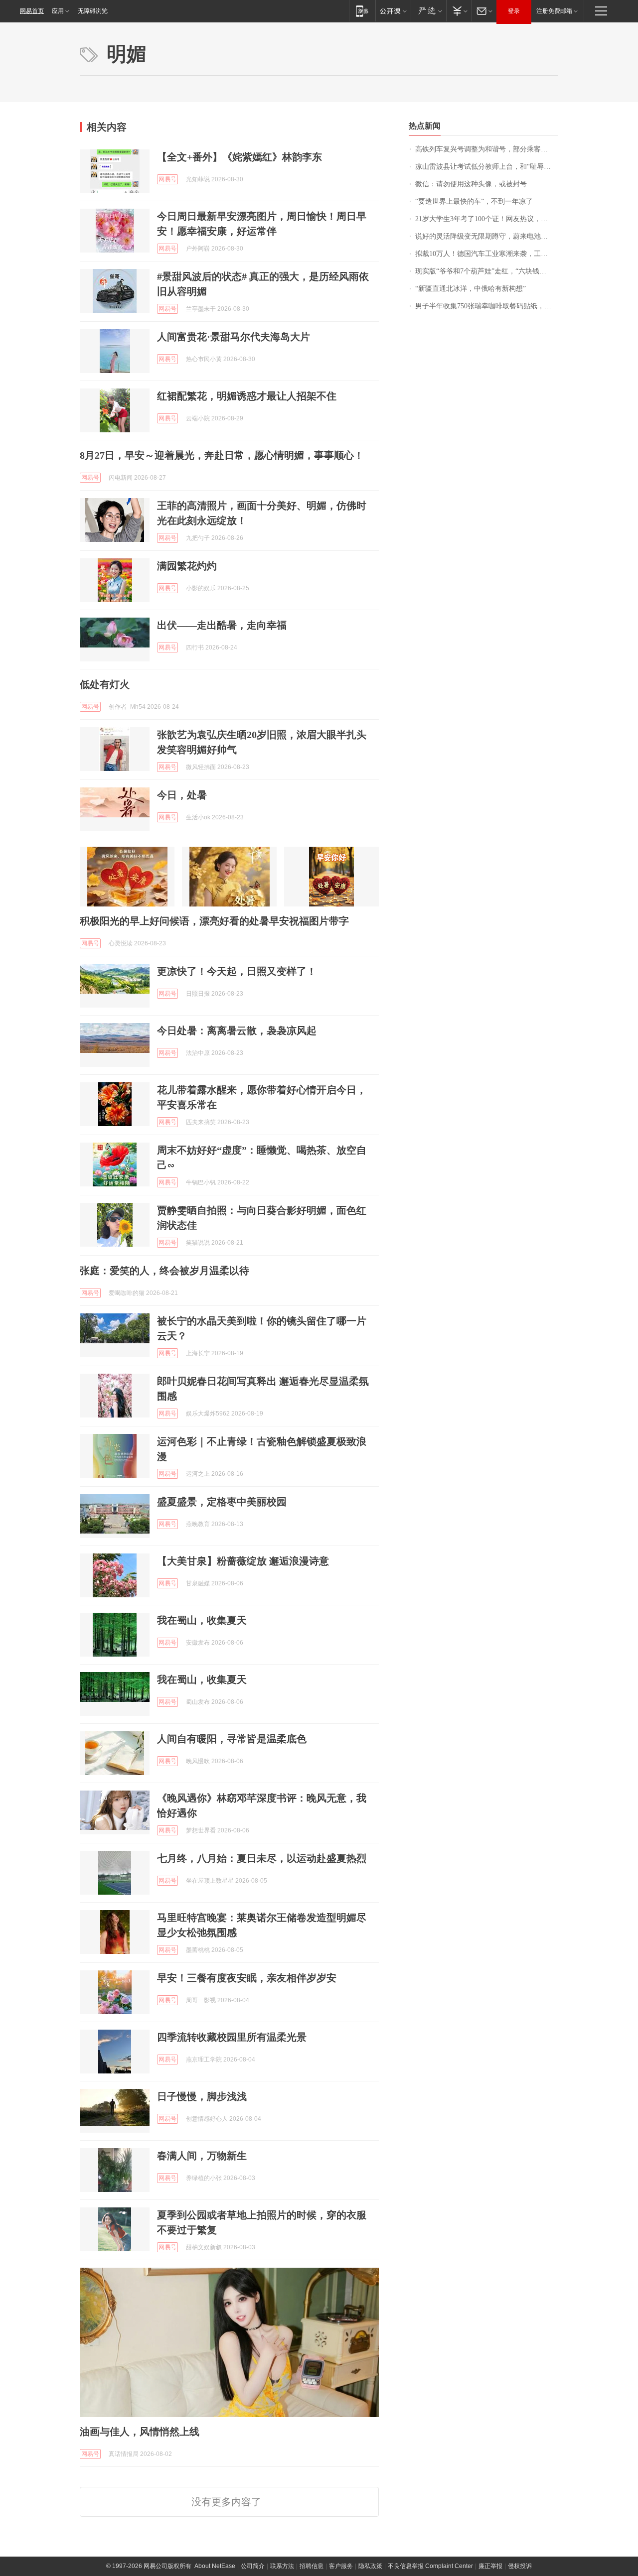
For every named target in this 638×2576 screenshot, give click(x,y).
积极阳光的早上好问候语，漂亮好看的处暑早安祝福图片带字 (214, 921)
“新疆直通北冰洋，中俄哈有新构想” (471, 289)
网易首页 (32, 11)
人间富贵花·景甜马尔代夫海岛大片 (234, 337)
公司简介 (253, 2566)
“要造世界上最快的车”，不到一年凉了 (474, 201)
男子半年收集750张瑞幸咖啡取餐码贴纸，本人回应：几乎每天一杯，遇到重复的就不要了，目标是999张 (487, 306)
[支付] (459, 11)
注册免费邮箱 (554, 11)
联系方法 (282, 2566)
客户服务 (341, 2566)
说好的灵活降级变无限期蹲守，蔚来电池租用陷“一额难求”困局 (487, 236)
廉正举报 (490, 2566)
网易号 (167, 179)
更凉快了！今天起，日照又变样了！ (237, 971)
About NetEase (215, 2566)
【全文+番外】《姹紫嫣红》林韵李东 (239, 157)
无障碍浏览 (93, 11)
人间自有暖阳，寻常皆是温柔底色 (232, 1739)
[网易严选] (428, 11)
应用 (58, 11)
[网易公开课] (393, 11)
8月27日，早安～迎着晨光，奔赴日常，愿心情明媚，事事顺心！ (222, 455)
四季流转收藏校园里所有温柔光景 (232, 2037)
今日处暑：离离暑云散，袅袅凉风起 (237, 1030)
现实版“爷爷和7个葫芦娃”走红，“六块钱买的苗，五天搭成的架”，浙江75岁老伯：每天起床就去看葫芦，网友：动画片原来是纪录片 (487, 271)
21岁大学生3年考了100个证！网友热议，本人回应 (487, 219)
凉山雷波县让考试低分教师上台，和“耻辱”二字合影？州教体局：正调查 (487, 167)
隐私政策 (370, 2566)
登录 (514, 11)
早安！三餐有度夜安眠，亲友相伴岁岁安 (247, 1978)
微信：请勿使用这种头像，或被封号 (471, 184)
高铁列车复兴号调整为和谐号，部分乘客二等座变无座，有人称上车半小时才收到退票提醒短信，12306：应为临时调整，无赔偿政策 (487, 149)
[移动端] (362, 11)
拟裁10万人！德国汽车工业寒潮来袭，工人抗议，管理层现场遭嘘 (487, 254)
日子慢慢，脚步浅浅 (202, 2096)
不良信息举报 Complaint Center (430, 2566)
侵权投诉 (520, 2566)
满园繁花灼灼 (187, 566)
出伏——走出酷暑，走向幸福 (222, 625)
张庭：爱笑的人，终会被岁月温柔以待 (164, 1271)
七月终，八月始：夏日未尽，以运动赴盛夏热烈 (262, 1858)
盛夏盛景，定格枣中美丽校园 (222, 1502)
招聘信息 (312, 2566)
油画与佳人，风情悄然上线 (140, 2432)
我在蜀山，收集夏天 (202, 1620)
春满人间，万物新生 (202, 2156)
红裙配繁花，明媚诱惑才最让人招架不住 (247, 396)
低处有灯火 (105, 684)
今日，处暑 (182, 795)
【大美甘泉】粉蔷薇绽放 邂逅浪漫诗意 (243, 1561)
